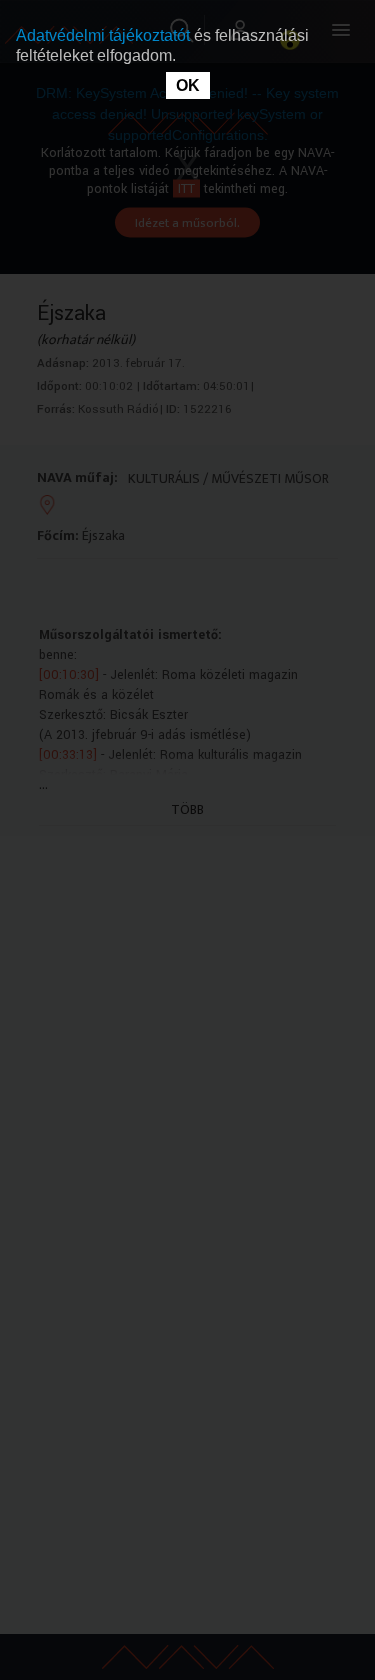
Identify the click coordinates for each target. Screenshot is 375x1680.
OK (188, 85)
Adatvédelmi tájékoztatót (105, 35)
